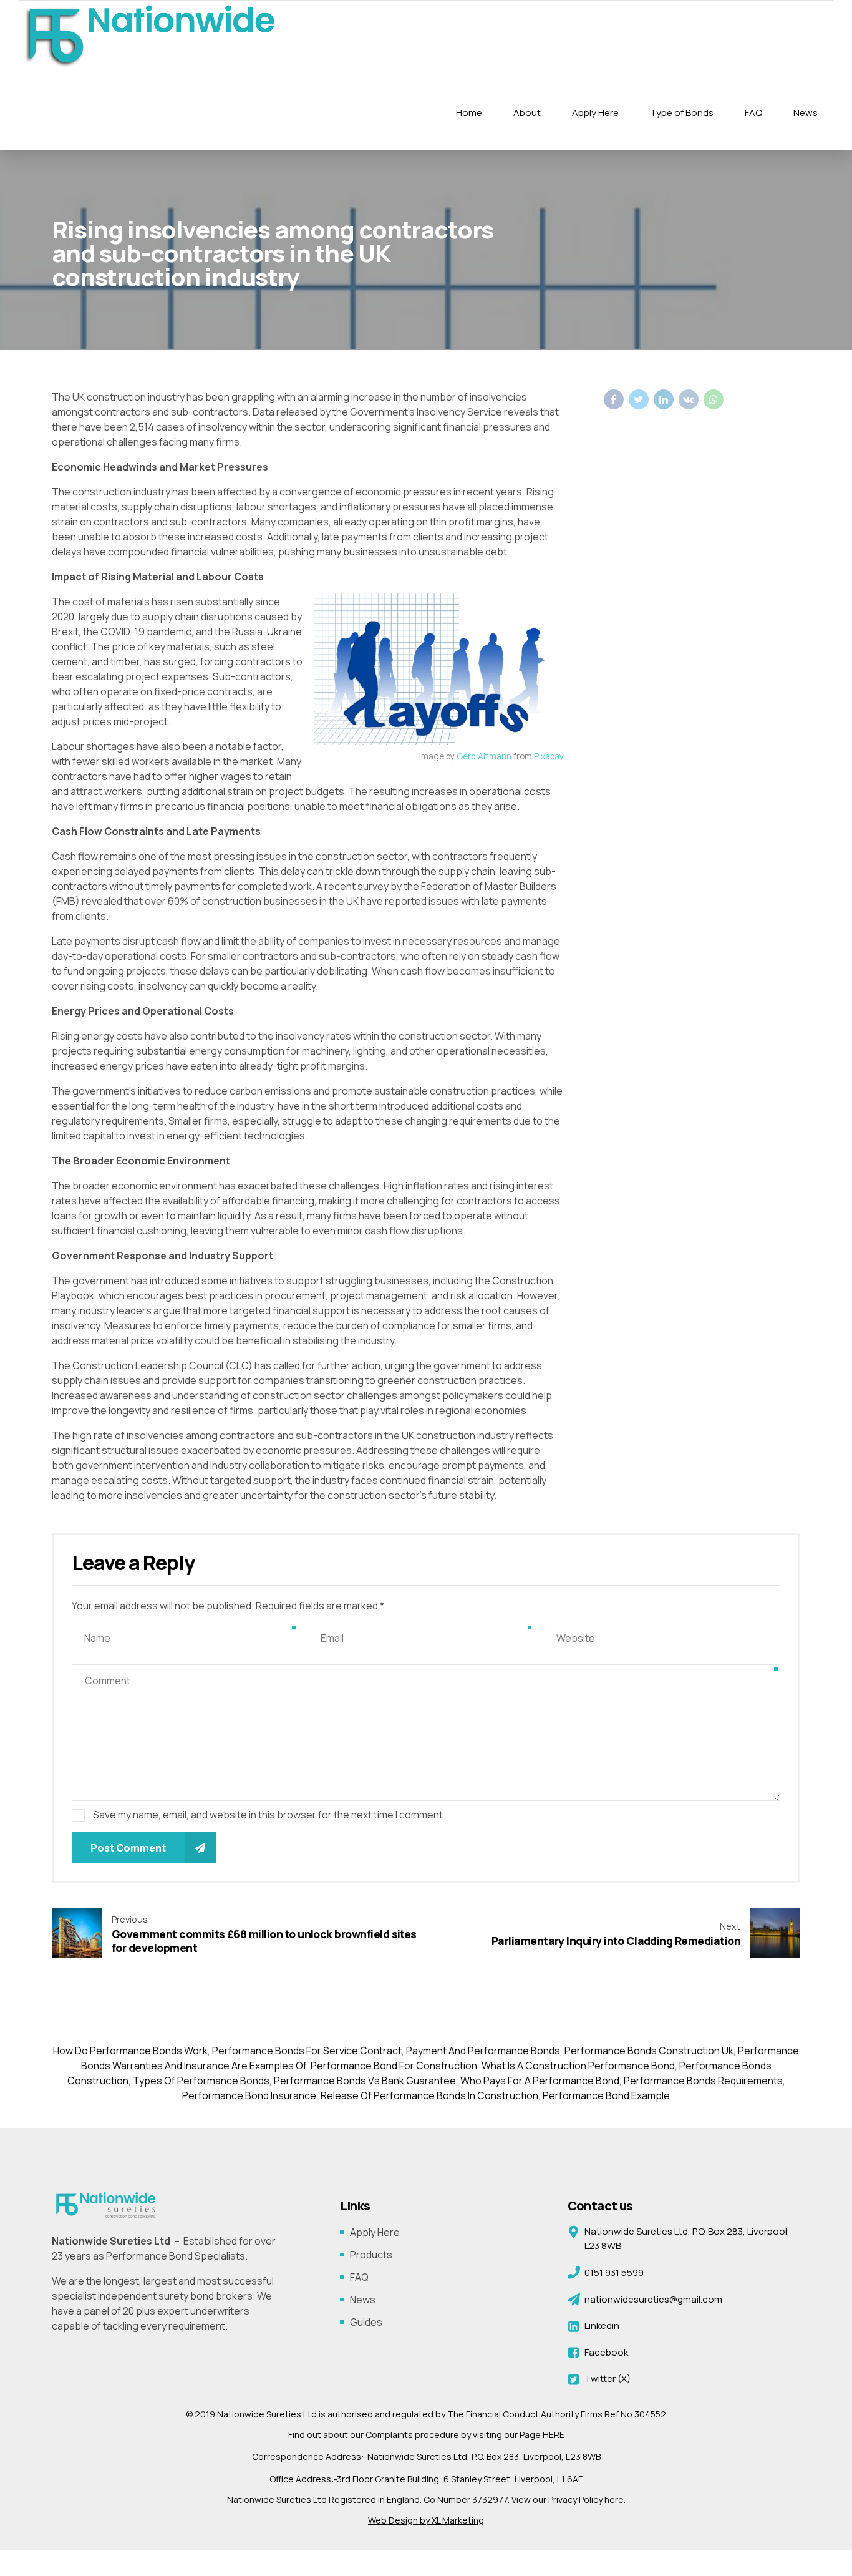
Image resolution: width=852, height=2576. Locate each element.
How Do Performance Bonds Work (130, 2051)
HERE (554, 2435)
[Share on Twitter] (639, 399)
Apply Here (595, 113)
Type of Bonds (682, 113)
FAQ (753, 113)
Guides (366, 2322)
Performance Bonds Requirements (703, 2081)
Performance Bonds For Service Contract (307, 2051)
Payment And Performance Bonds (483, 2051)
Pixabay (549, 756)
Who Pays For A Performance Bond (540, 2081)
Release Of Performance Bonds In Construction (429, 2095)
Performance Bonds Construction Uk (649, 2051)
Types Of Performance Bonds (201, 2081)
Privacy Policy (575, 2500)
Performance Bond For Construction (394, 2066)
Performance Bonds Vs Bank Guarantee (365, 2081)
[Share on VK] (689, 399)
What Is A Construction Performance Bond (578, 2066)
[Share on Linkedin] (664, 399)
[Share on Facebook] (614, 399)
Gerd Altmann (484, 756)
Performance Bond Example (606, 2095)
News (806, 113)
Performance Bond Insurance (249, 2095)
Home (469, 113)
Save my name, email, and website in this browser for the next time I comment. (269, 1815)
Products (371, 2255)
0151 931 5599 (774, 34)
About (527, 113)
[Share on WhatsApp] (714, 399)
